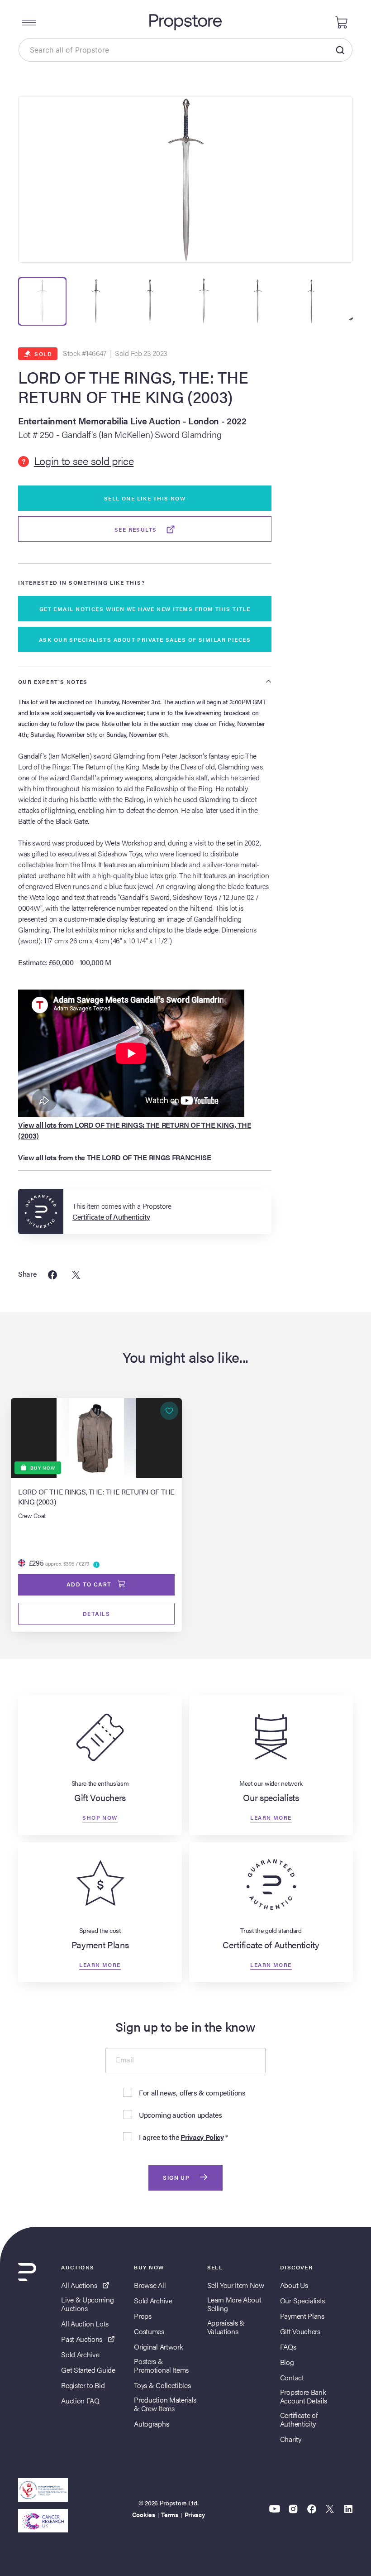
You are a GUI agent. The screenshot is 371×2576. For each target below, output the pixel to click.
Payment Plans (302, 2316)
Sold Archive (80, 2354)
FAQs (288, 2347)
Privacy (195, 2514)
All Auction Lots (85, 2324)
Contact (292, 2377)
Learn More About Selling (234, 2304)
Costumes (149, 2331)
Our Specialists (302, 2300)
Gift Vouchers (300, 2331)
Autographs (151, 2424)
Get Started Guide (88, 2370)
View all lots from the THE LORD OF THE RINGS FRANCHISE (115, 1157)
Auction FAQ (80, 2401)
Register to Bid (83, 2385)
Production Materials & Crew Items (165, 2404)
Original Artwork (158, 2347)
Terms (169, 2514)
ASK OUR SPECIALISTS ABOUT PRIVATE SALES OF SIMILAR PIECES (145, 639)
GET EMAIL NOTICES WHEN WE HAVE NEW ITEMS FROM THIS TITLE (145, 609)
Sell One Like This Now (145, 498)
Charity (291, 2439)
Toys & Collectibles (162, 2385)
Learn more (271, 1817)
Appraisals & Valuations (226, 2327)
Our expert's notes (53, 682)
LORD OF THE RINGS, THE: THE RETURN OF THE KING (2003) (133, 387)
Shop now (100, 1817)
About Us (294, 2285)
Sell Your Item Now (236, 2285)
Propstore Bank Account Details (304, 2396)
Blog (287, 2362)
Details (96, 1614)
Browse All (150, 2285)
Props (143, 2316)
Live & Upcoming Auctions (87, 2304)
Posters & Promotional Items (161, 2365)
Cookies (144, 2514)
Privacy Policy (202, 2137)
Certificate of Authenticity (299, 2419)
